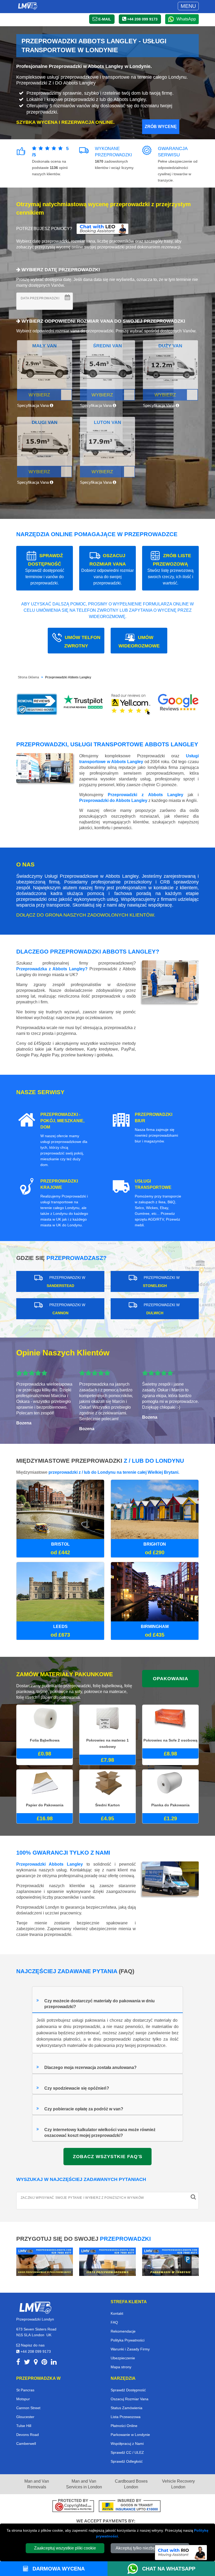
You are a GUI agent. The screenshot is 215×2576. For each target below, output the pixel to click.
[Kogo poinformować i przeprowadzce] (45, 2261)
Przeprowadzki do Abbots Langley (113, 800)
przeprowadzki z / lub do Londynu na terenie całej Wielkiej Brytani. (114, 1472)
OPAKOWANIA (171, 1679)
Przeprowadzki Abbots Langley (68, 677)
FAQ (114, 2322)
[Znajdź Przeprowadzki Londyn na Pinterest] (44, 2363)
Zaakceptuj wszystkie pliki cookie (65, 2548)
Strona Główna (28, 677)
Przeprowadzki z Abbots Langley (146, 795)
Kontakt (117, 2313)
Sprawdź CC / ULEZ (127, 2452)
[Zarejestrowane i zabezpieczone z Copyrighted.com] (73, 2506)
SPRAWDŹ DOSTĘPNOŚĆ (45, 569)
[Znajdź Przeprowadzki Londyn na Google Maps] (36, 2363)
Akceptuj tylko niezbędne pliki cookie (150, 2548)
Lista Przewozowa (126, 2417)
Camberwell (26, 2444)
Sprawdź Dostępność (128, 2390)
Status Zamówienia (127, 2408)
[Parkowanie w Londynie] (170, 2261)
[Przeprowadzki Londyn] (35, 2307)
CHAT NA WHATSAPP (169, 2569)
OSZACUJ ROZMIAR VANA (107, 569)
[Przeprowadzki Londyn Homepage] (28, 6)
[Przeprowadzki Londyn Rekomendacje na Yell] (131, 704)
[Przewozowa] (107, 2261)
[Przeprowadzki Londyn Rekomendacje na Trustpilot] (84, 704)
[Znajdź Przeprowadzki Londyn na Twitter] (27, 2363)
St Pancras (25, 2390)
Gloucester (25, 2417)
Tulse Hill (24, 2426)
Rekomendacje (123, 2331)
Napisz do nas (32, 2345)
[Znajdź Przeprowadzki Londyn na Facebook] (18, 2363)
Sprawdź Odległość (127, 2461)
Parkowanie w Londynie (130, 2435)
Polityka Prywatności (128, 2340)
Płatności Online (124, 2426)
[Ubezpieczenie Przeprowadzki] (130, 2506)
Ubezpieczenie (123, 2358)
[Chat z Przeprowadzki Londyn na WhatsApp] (135, 2569)
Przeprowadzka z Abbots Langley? (52, 969)
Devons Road (28, 2435)
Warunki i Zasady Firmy (130, 2349)
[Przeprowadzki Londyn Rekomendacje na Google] (178, 704)
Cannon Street (28, 2408)
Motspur (23, 2399)
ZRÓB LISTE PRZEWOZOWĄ (170, 569)
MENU (188, 6)
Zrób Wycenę (161, 127)
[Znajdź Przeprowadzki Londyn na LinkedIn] (54, 2363)
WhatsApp (186, 19)
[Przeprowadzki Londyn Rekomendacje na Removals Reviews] (37, 704)
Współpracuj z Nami (127, 2444)
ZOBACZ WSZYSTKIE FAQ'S (108, 2157)
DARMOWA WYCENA (58, 2569)
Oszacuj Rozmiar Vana (130, 2399)
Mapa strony (121, 2367)
